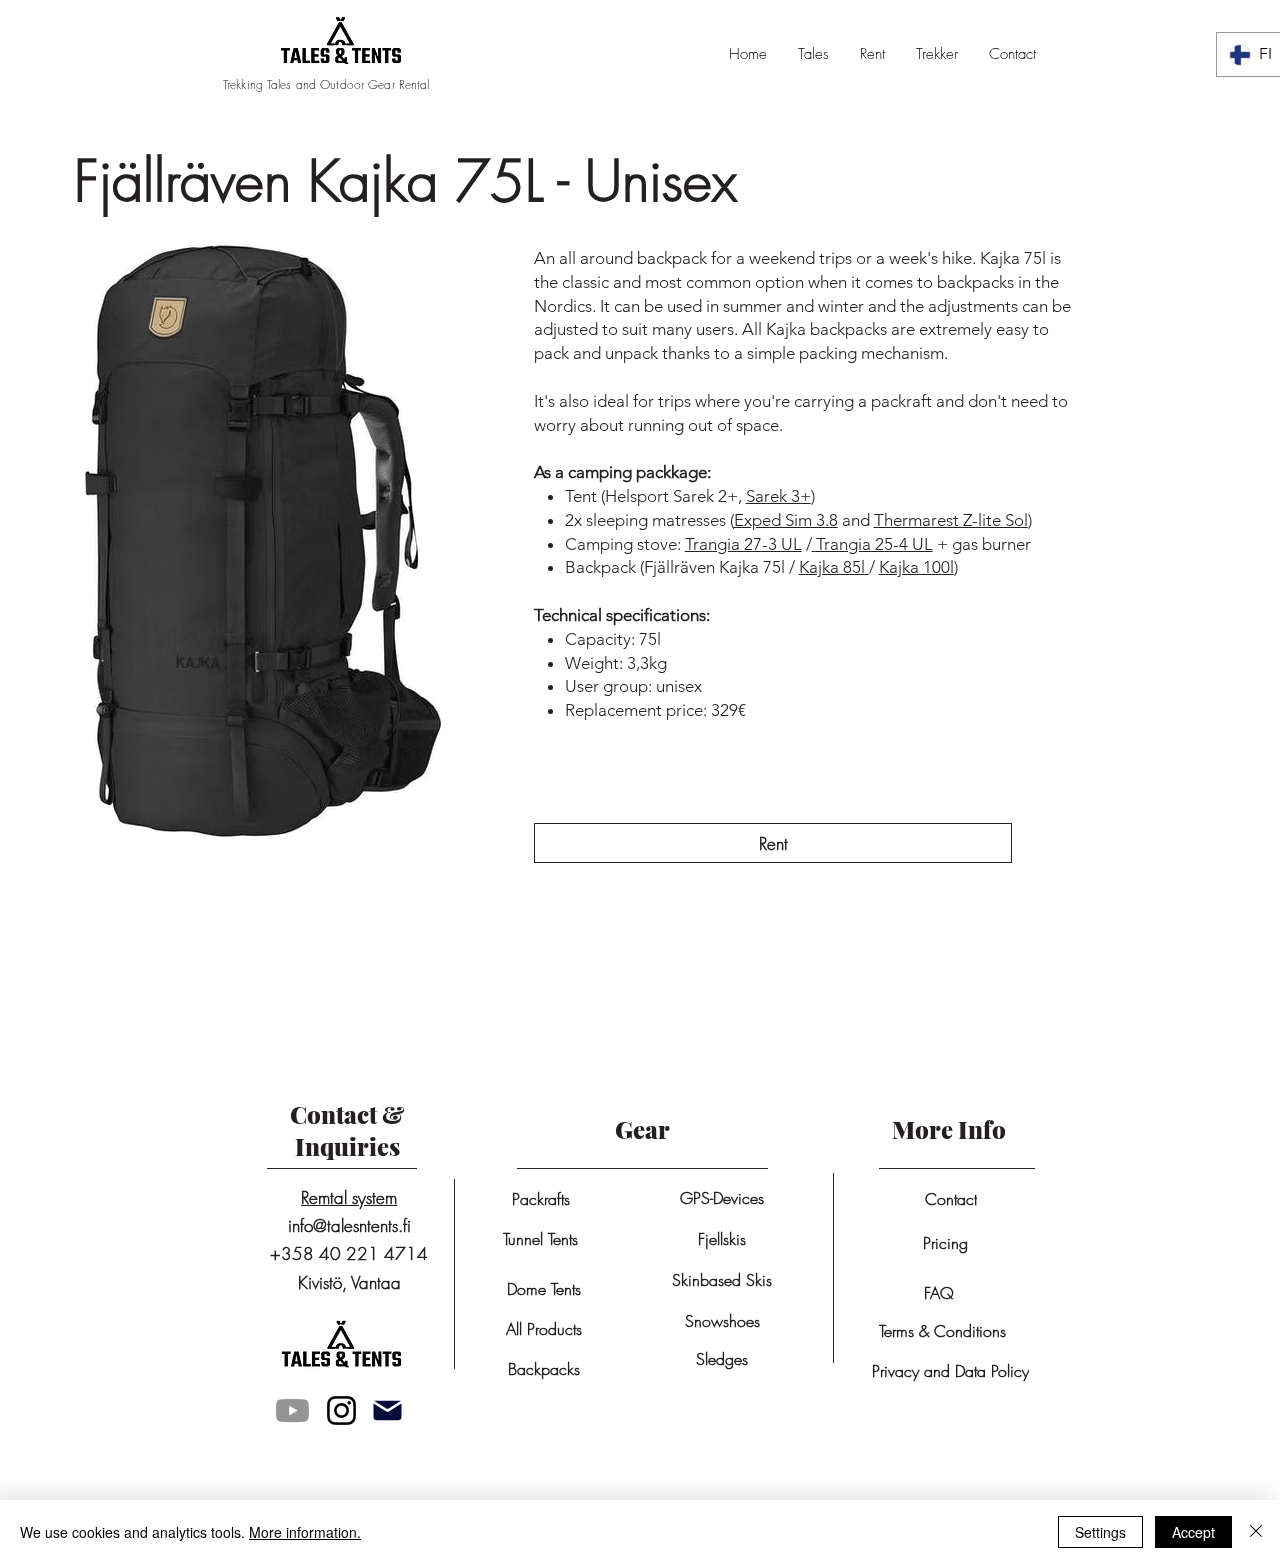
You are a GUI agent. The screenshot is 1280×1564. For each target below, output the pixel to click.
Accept (1193, 1532)
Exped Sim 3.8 (786, 520)
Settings (1100, 1532)
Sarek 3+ (778, 496)
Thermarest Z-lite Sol (951, 520)
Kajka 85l (834, 567)
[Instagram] (341, 1410)
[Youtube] (292, 1410)
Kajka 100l (916, 567)
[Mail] (387, 1410)
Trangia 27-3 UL (743, 544)
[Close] (1256, 1532)
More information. (305, 1532)
